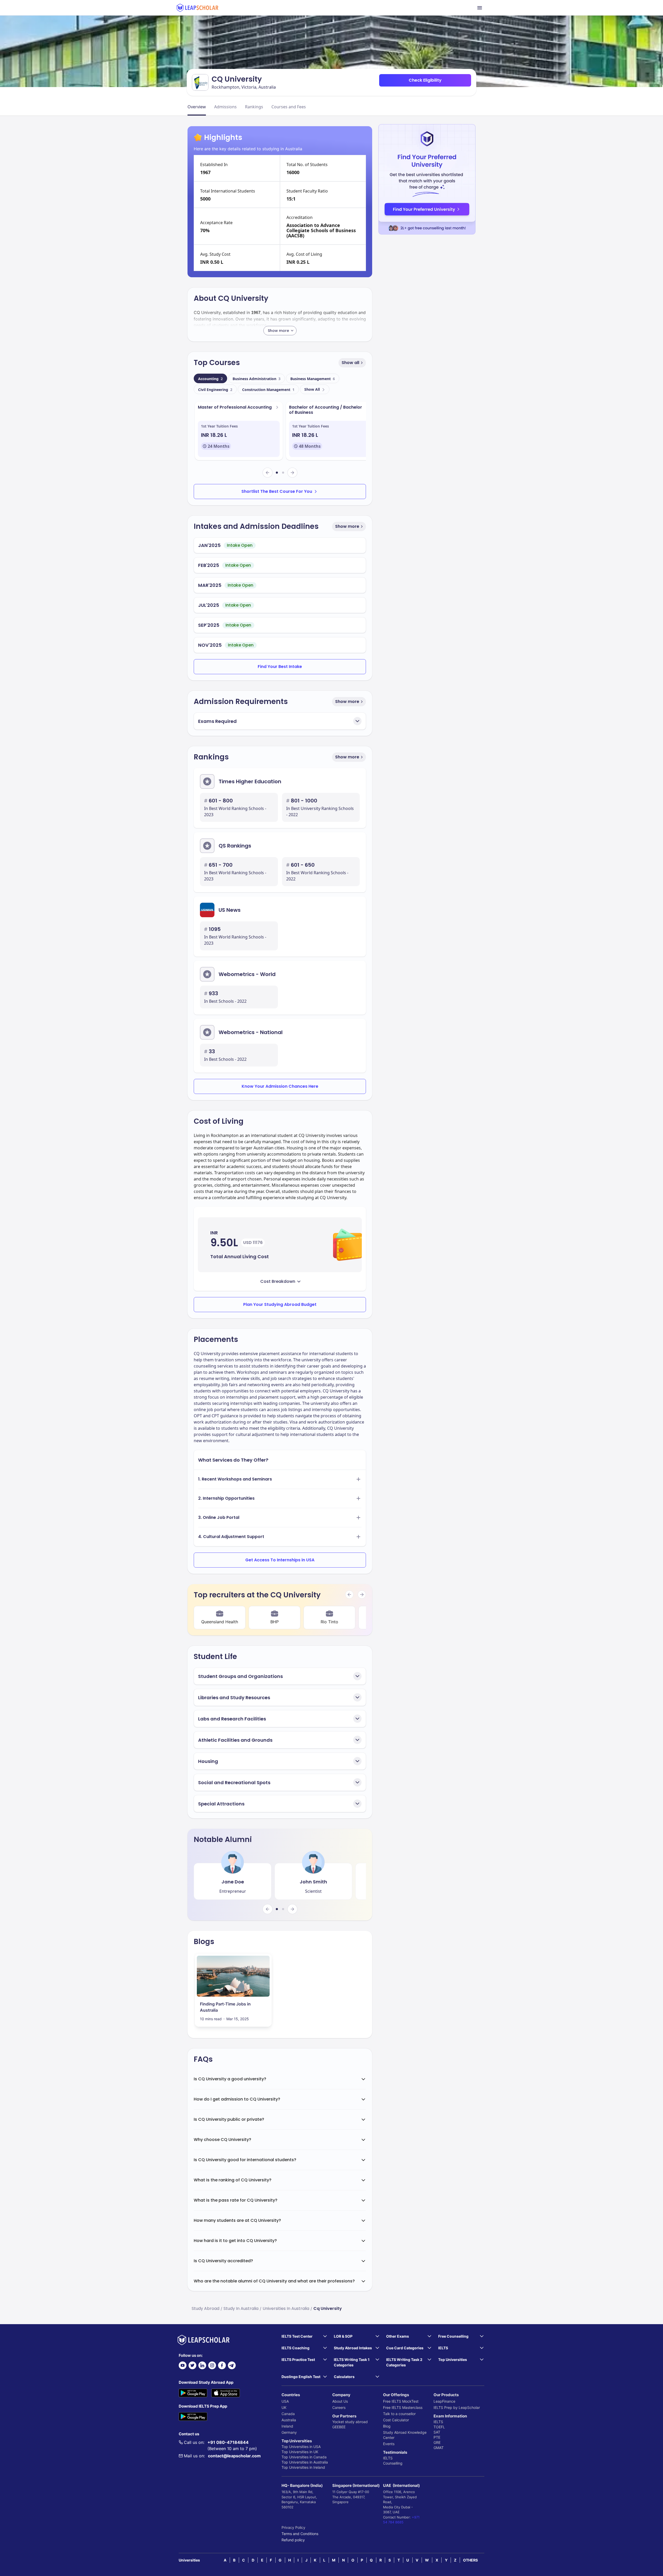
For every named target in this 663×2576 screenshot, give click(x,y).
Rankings (254, 107)
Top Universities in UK (300, 2452)
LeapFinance (444, 2401)
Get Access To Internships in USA (280, 1560)
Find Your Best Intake (280, 667)
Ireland (287, 2426)
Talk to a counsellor (399, 2414)
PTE (437, 2437)
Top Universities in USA (301, 2447)
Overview (197, 107)
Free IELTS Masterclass (403, 2407)
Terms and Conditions (300, 2534)
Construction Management (268, 390)
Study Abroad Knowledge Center (405, 2435)
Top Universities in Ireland (303, 2467)
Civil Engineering (215, 390)
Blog (387, 2426)
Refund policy (293, 2540)
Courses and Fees (289, 107)
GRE (437, 2442)
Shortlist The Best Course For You (277, 491)
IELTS (388, 2458)
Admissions (225, 107)
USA (285, 2401)
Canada (288, 2414)
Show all (350, 363)
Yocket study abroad (350, 2422)
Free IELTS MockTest (401, 2401)
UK (284, 2407)
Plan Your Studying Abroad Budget (280, 1304)
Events (389, 2444)
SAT (437, 2432)
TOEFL (439, 2427)
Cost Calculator (396, 2420)
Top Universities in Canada (304, 2457)
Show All (312, 389)
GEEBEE (339, 2427)
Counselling (393, 2463)
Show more (347, 526)
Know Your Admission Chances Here (280, 1086)
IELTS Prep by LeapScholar (457, 2407)
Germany (289, 2432)
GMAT (439, 2448)
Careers (339, 2407)
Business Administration (257, 379)
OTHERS (470, 2560)
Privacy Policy (293, 2527)
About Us (340, 2401)
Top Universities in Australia (305, 2462)
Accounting (210, 379)
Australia (289, 2420)
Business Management (313, 379)
